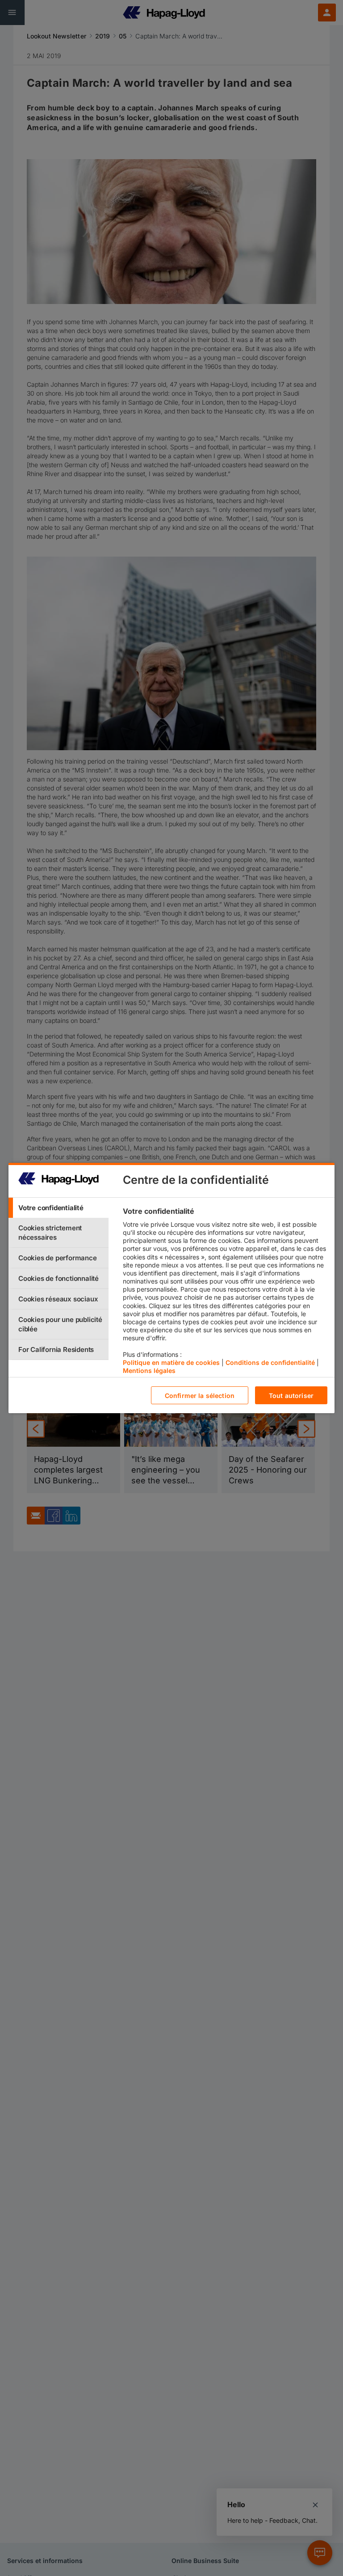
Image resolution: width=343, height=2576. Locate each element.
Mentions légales (149, 1370)
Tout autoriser (291, 1396)
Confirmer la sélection (200, 1396)
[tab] (59, 1208)
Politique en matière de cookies (171, 1362)
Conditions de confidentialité (270, 1362)
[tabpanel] (225, 1293)
